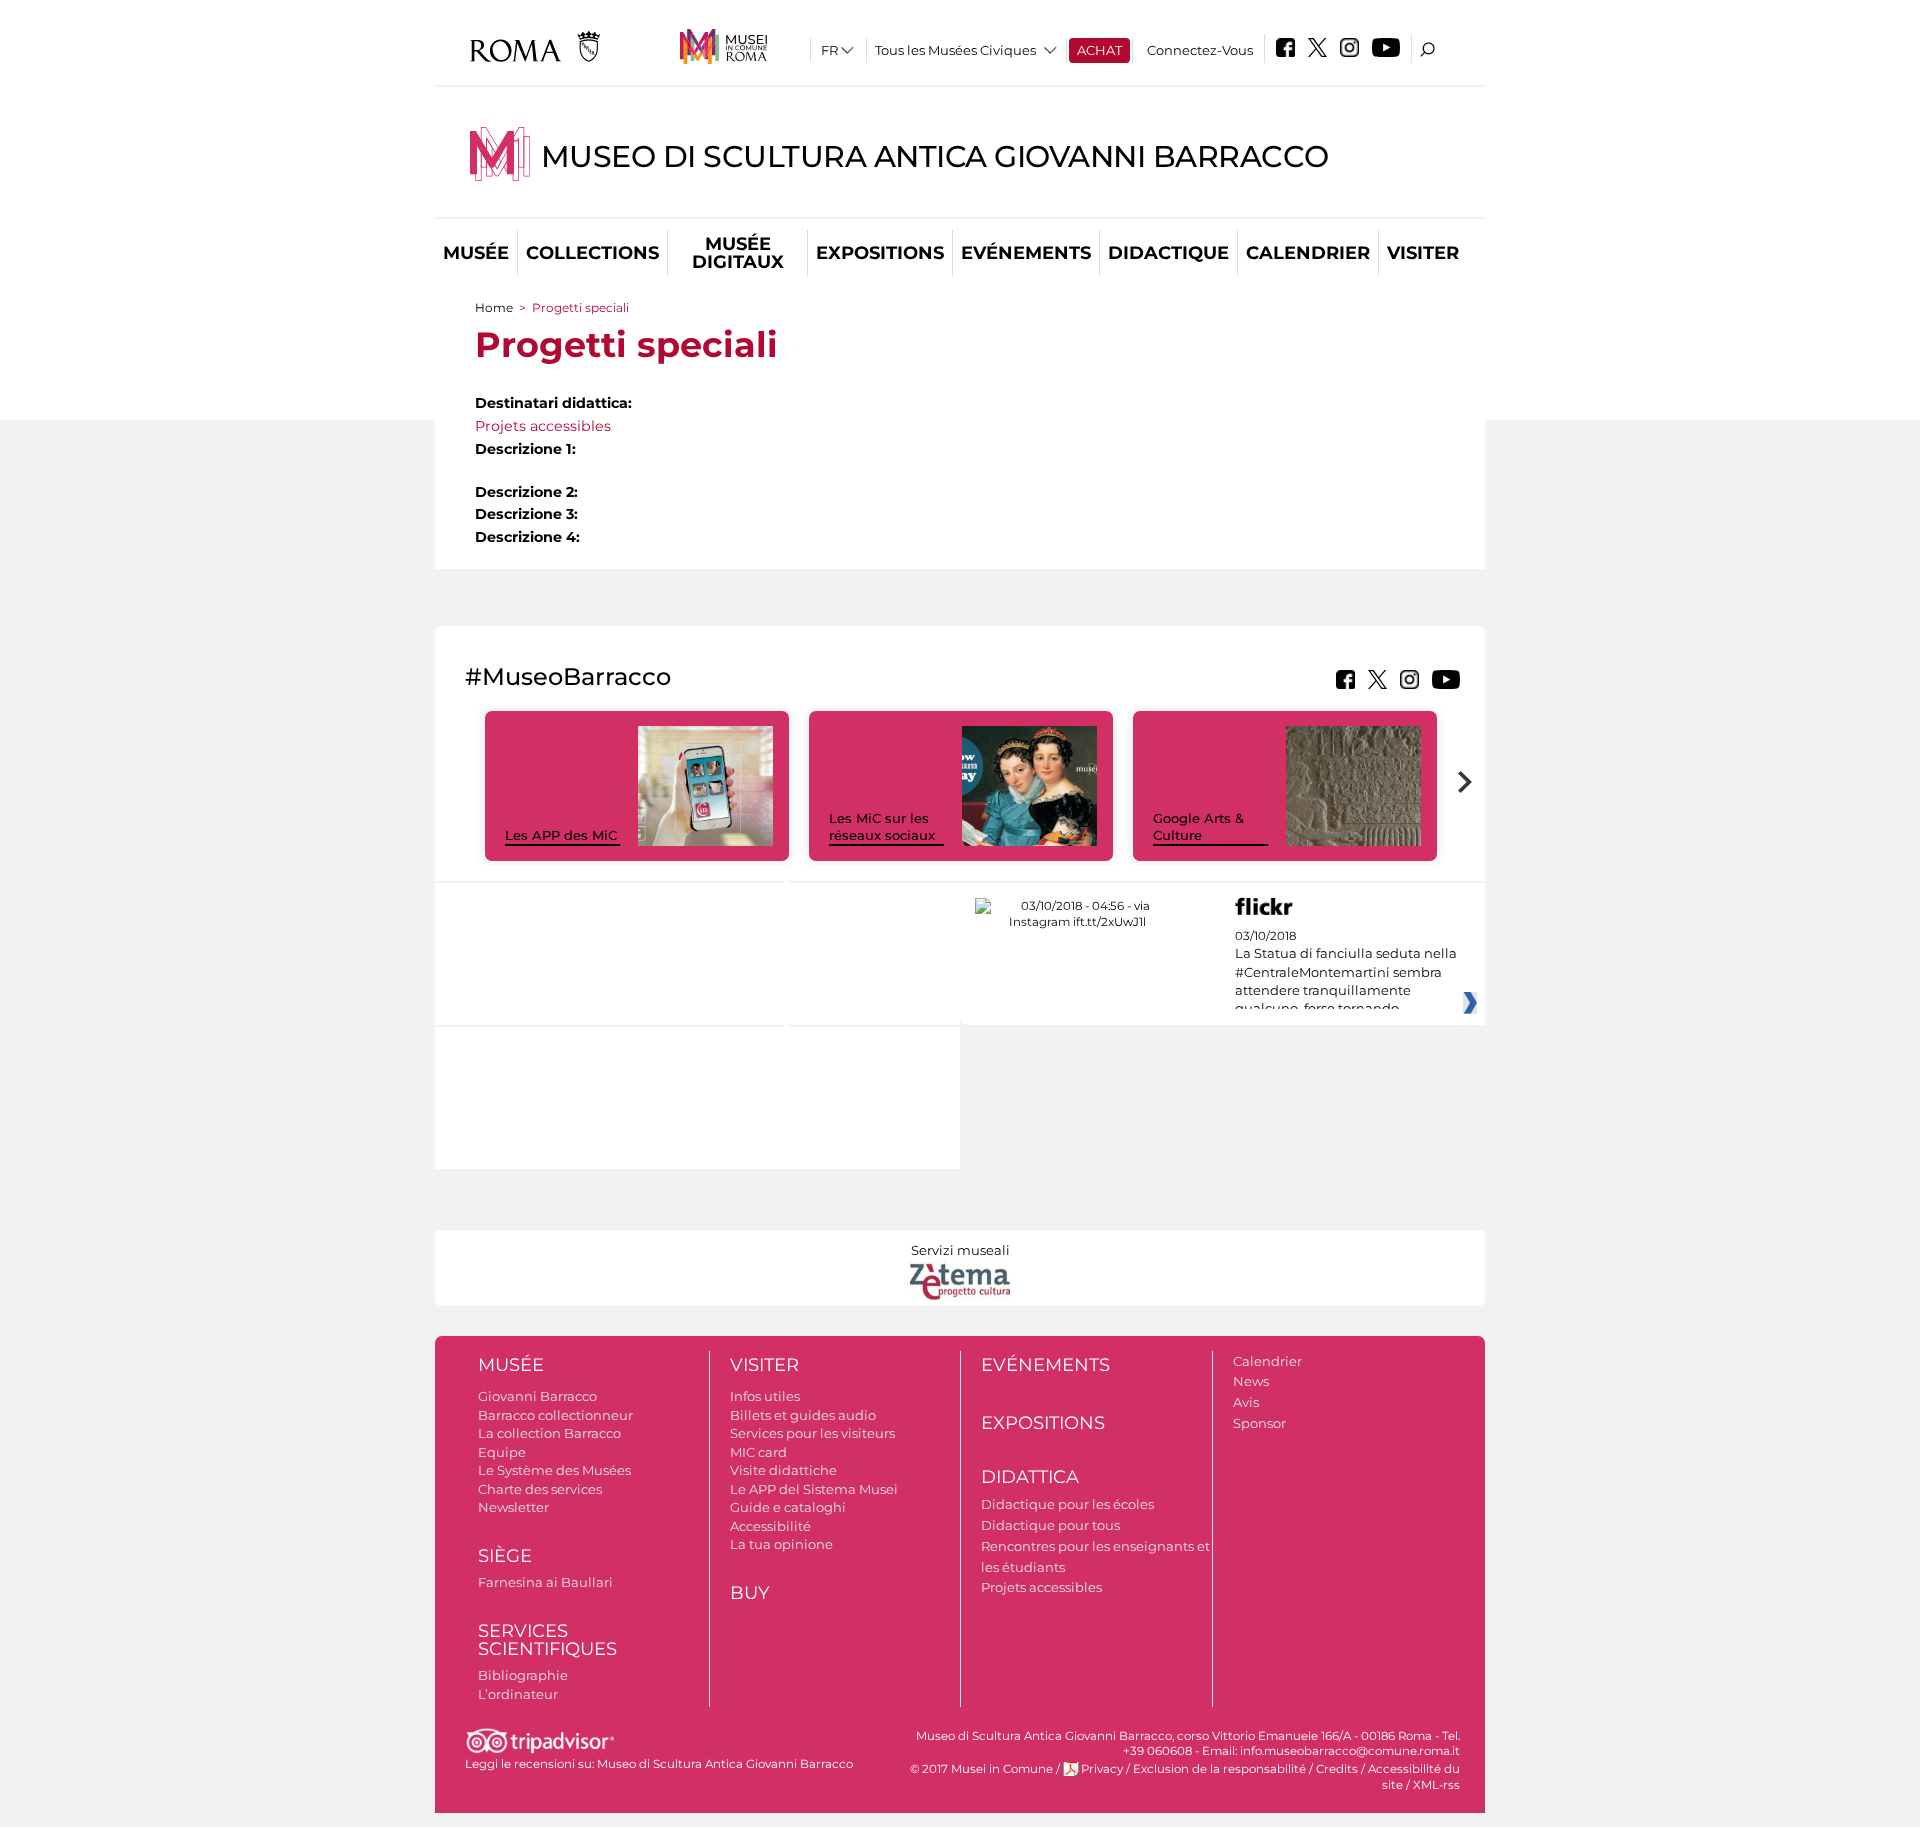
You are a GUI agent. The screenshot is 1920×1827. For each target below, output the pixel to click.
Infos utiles (765, 1396)
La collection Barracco (549, 1433)
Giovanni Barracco (537, 1396)
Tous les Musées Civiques (955, 50)
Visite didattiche (783, 1470)
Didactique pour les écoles (1067, 1504)
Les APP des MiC (561, 835)
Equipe (502, 1452)
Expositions (880, 253)
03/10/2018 (1346, 973)
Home (494, 307)
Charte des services (540, 1489)
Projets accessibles (543, 426)
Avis (1246, 1402)
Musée (476, 253)
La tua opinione (781, 1544)
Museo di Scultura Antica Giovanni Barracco (935, 156)
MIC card (758, 1452)
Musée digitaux (738, 253)
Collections (592, 253)
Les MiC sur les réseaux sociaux (882, 826)
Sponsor (1259, 1423)
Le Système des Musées (554, 1470)
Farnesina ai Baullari (545, 1582)
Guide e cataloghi (788, 1507)
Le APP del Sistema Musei (814, 1489)
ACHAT (1099, 50)
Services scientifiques (547, 1640)
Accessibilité (770, 1526)
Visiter (1423, 253)
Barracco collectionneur (555, 1415)
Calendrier (1308, 253)
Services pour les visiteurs (812, 1433)
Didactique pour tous (1050, 1525)
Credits (1337, 1769)
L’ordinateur (518, 1694)
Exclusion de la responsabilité (1219, 1769)
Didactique (1168, 253)
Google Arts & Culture (1198, 826)
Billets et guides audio (803, 1415)
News (1251, 1381)
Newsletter (513, 1507)
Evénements (1026, 253)
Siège (505, 1556)
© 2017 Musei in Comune (981, 1769)
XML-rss (1436, 1785)
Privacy (1102, 1769)
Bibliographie (523, 1675)
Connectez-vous (1200, 50)
